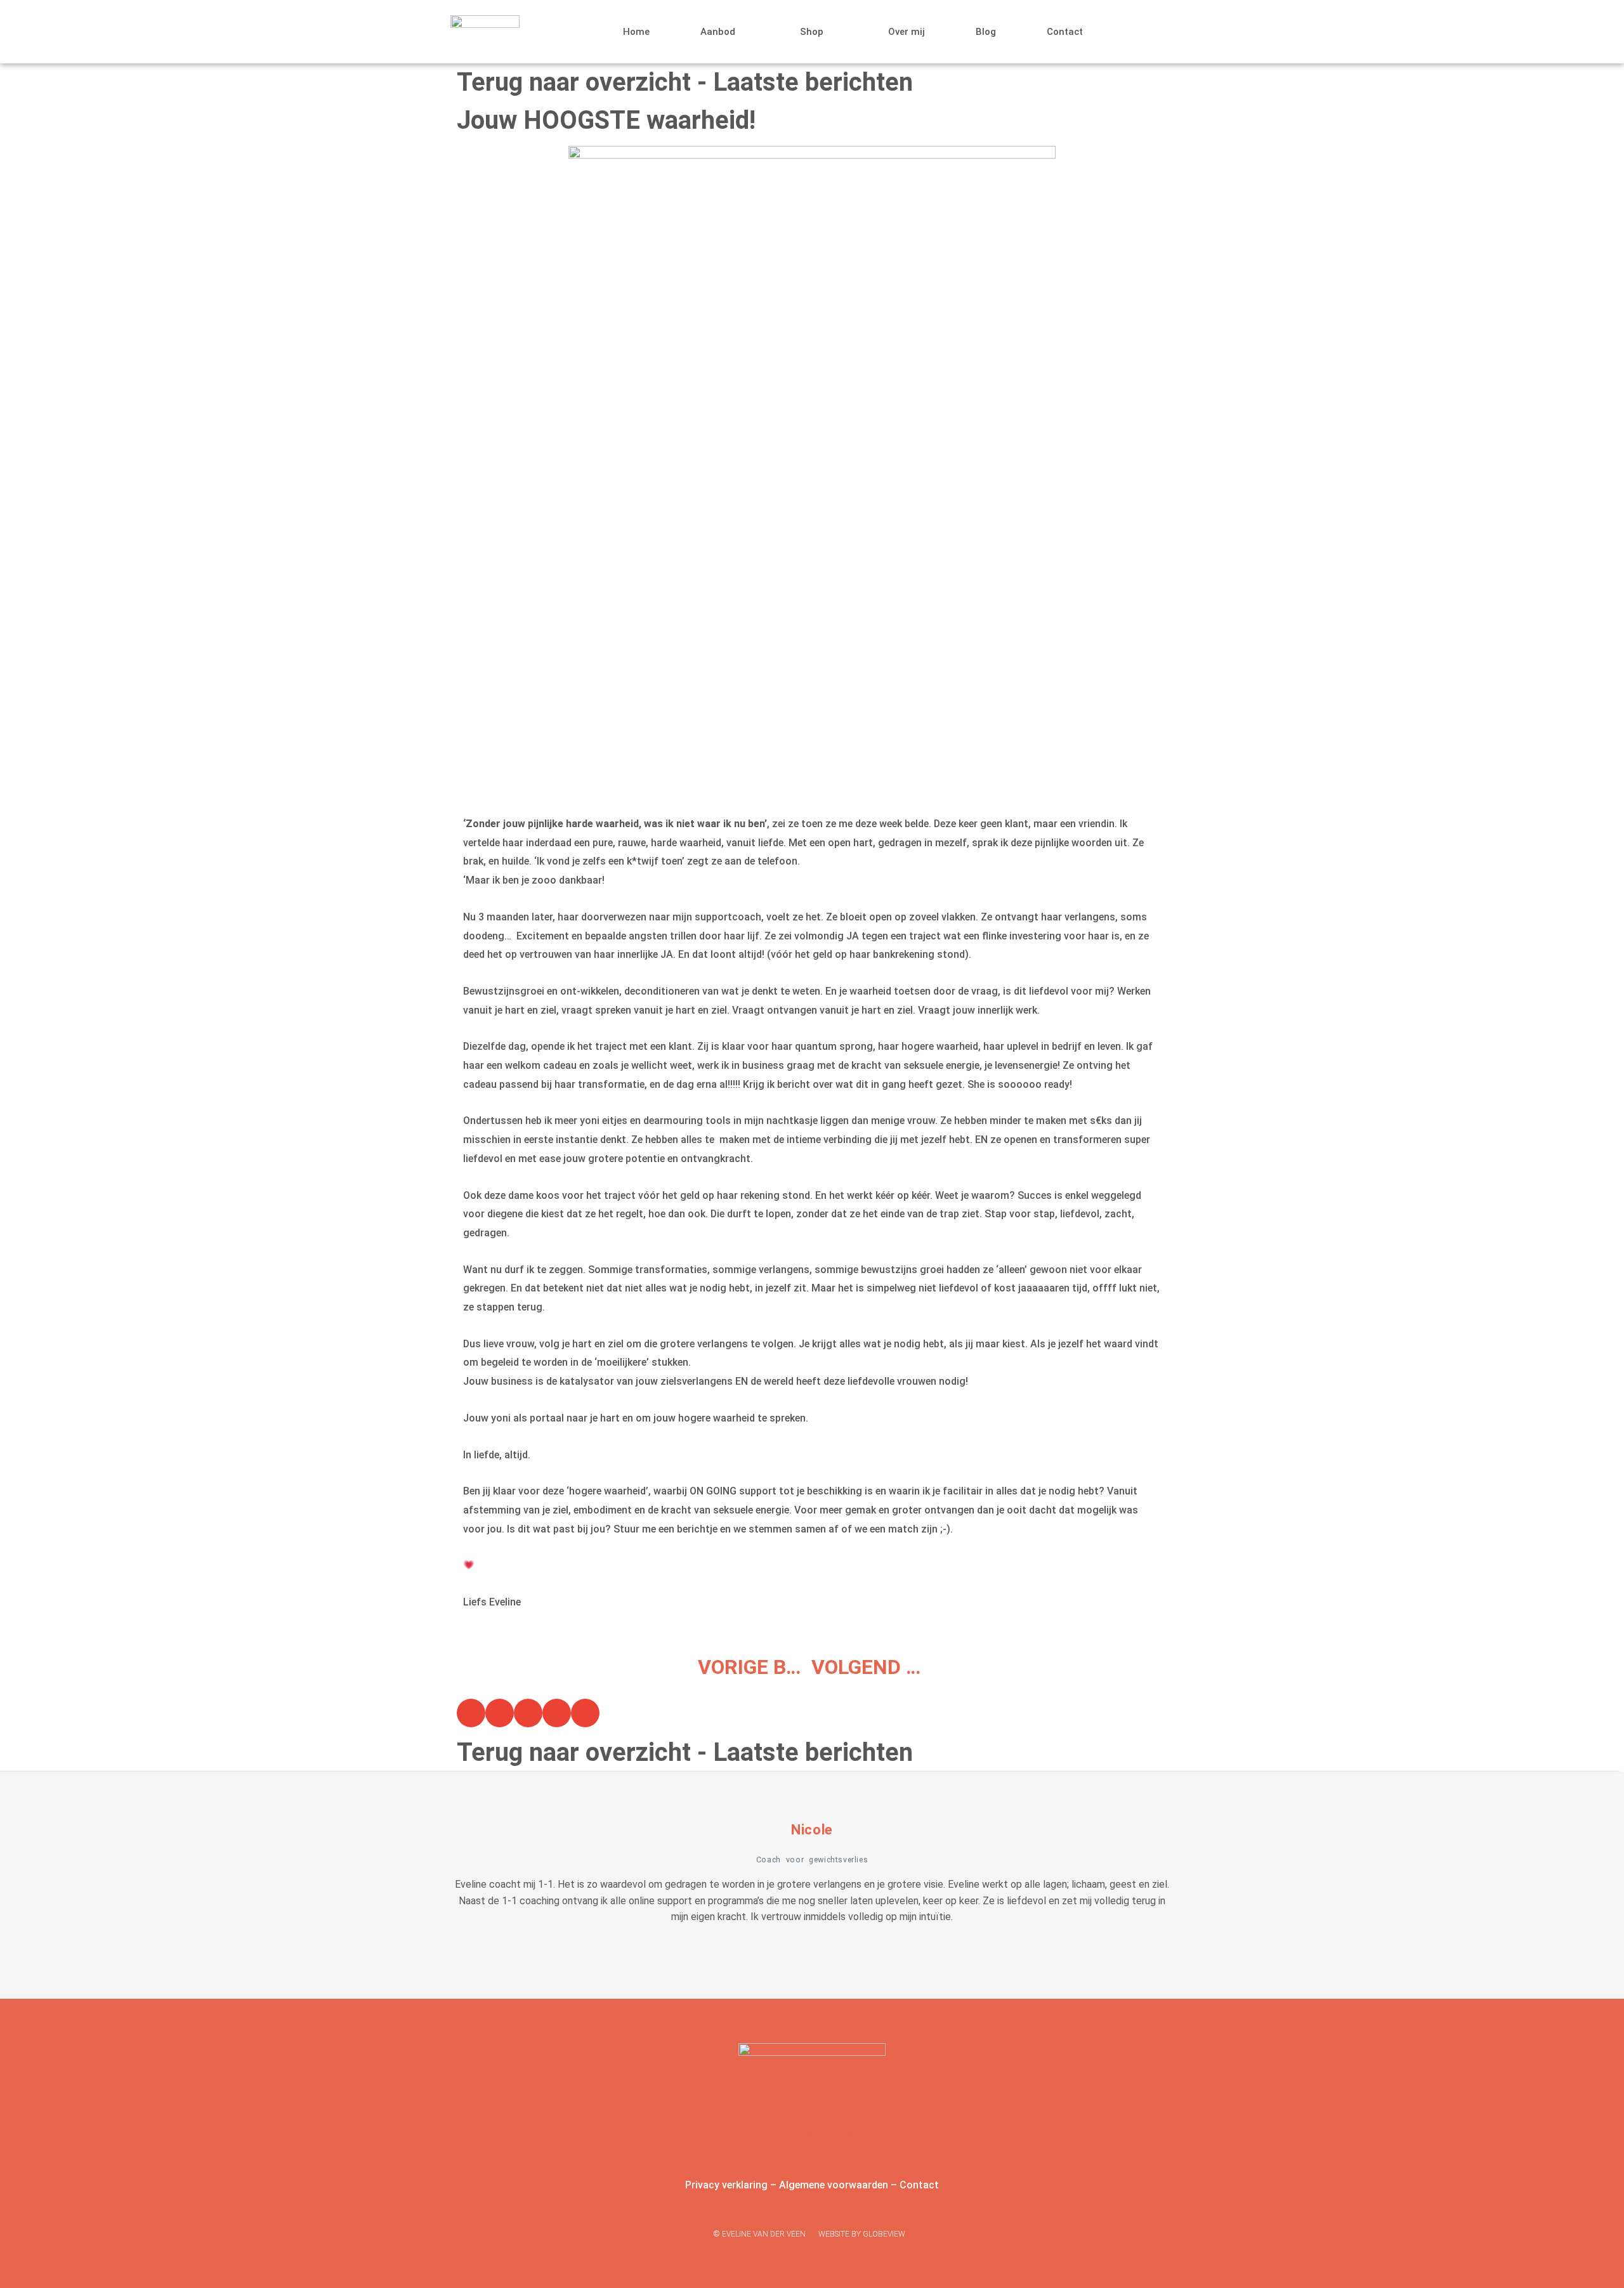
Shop (812, 32)
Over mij (907, 32)
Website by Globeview (862, 2234)
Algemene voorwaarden (834, 2185)
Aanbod (718, 32)
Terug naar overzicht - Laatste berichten (685, 82)
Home (636, 32)
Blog (986, 32)
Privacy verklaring (726, 2185)
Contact (1065, 32)
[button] (471, 1713)
